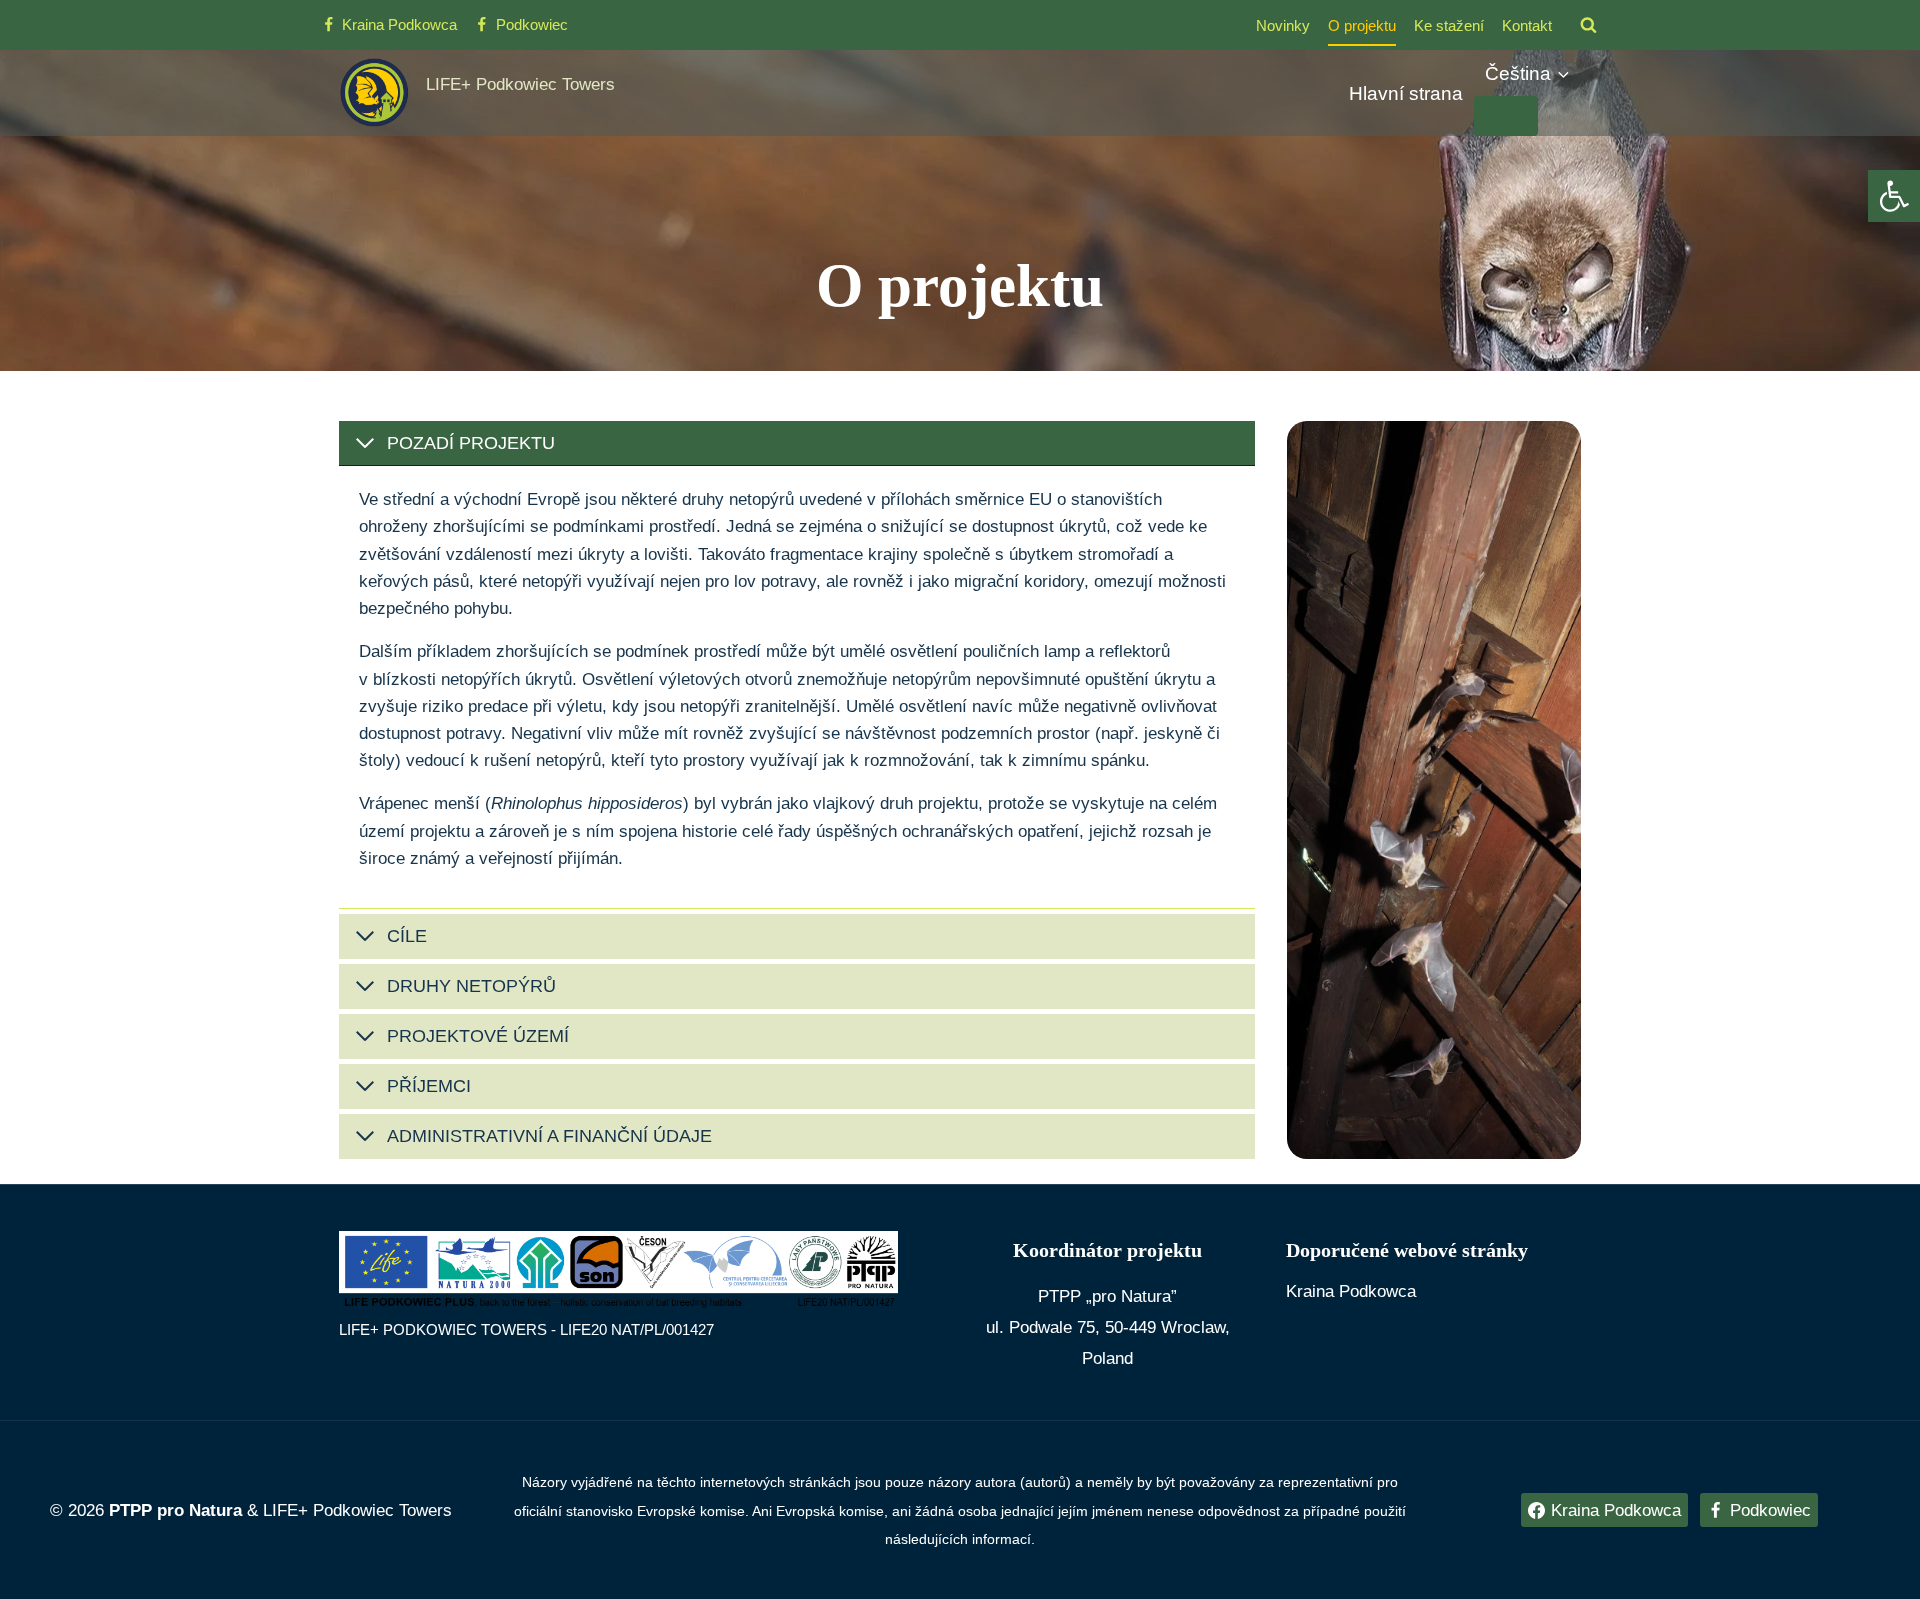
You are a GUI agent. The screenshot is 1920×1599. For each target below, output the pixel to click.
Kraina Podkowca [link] (1351, 1291)
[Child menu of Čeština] (1506, 116)
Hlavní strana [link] (1406, 93)
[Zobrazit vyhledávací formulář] (1588, 25)
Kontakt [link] (1527, 25)
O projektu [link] (1362, 25)
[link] (1894, 196)
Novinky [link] (1283, 25)
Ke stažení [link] (1449, 25)
